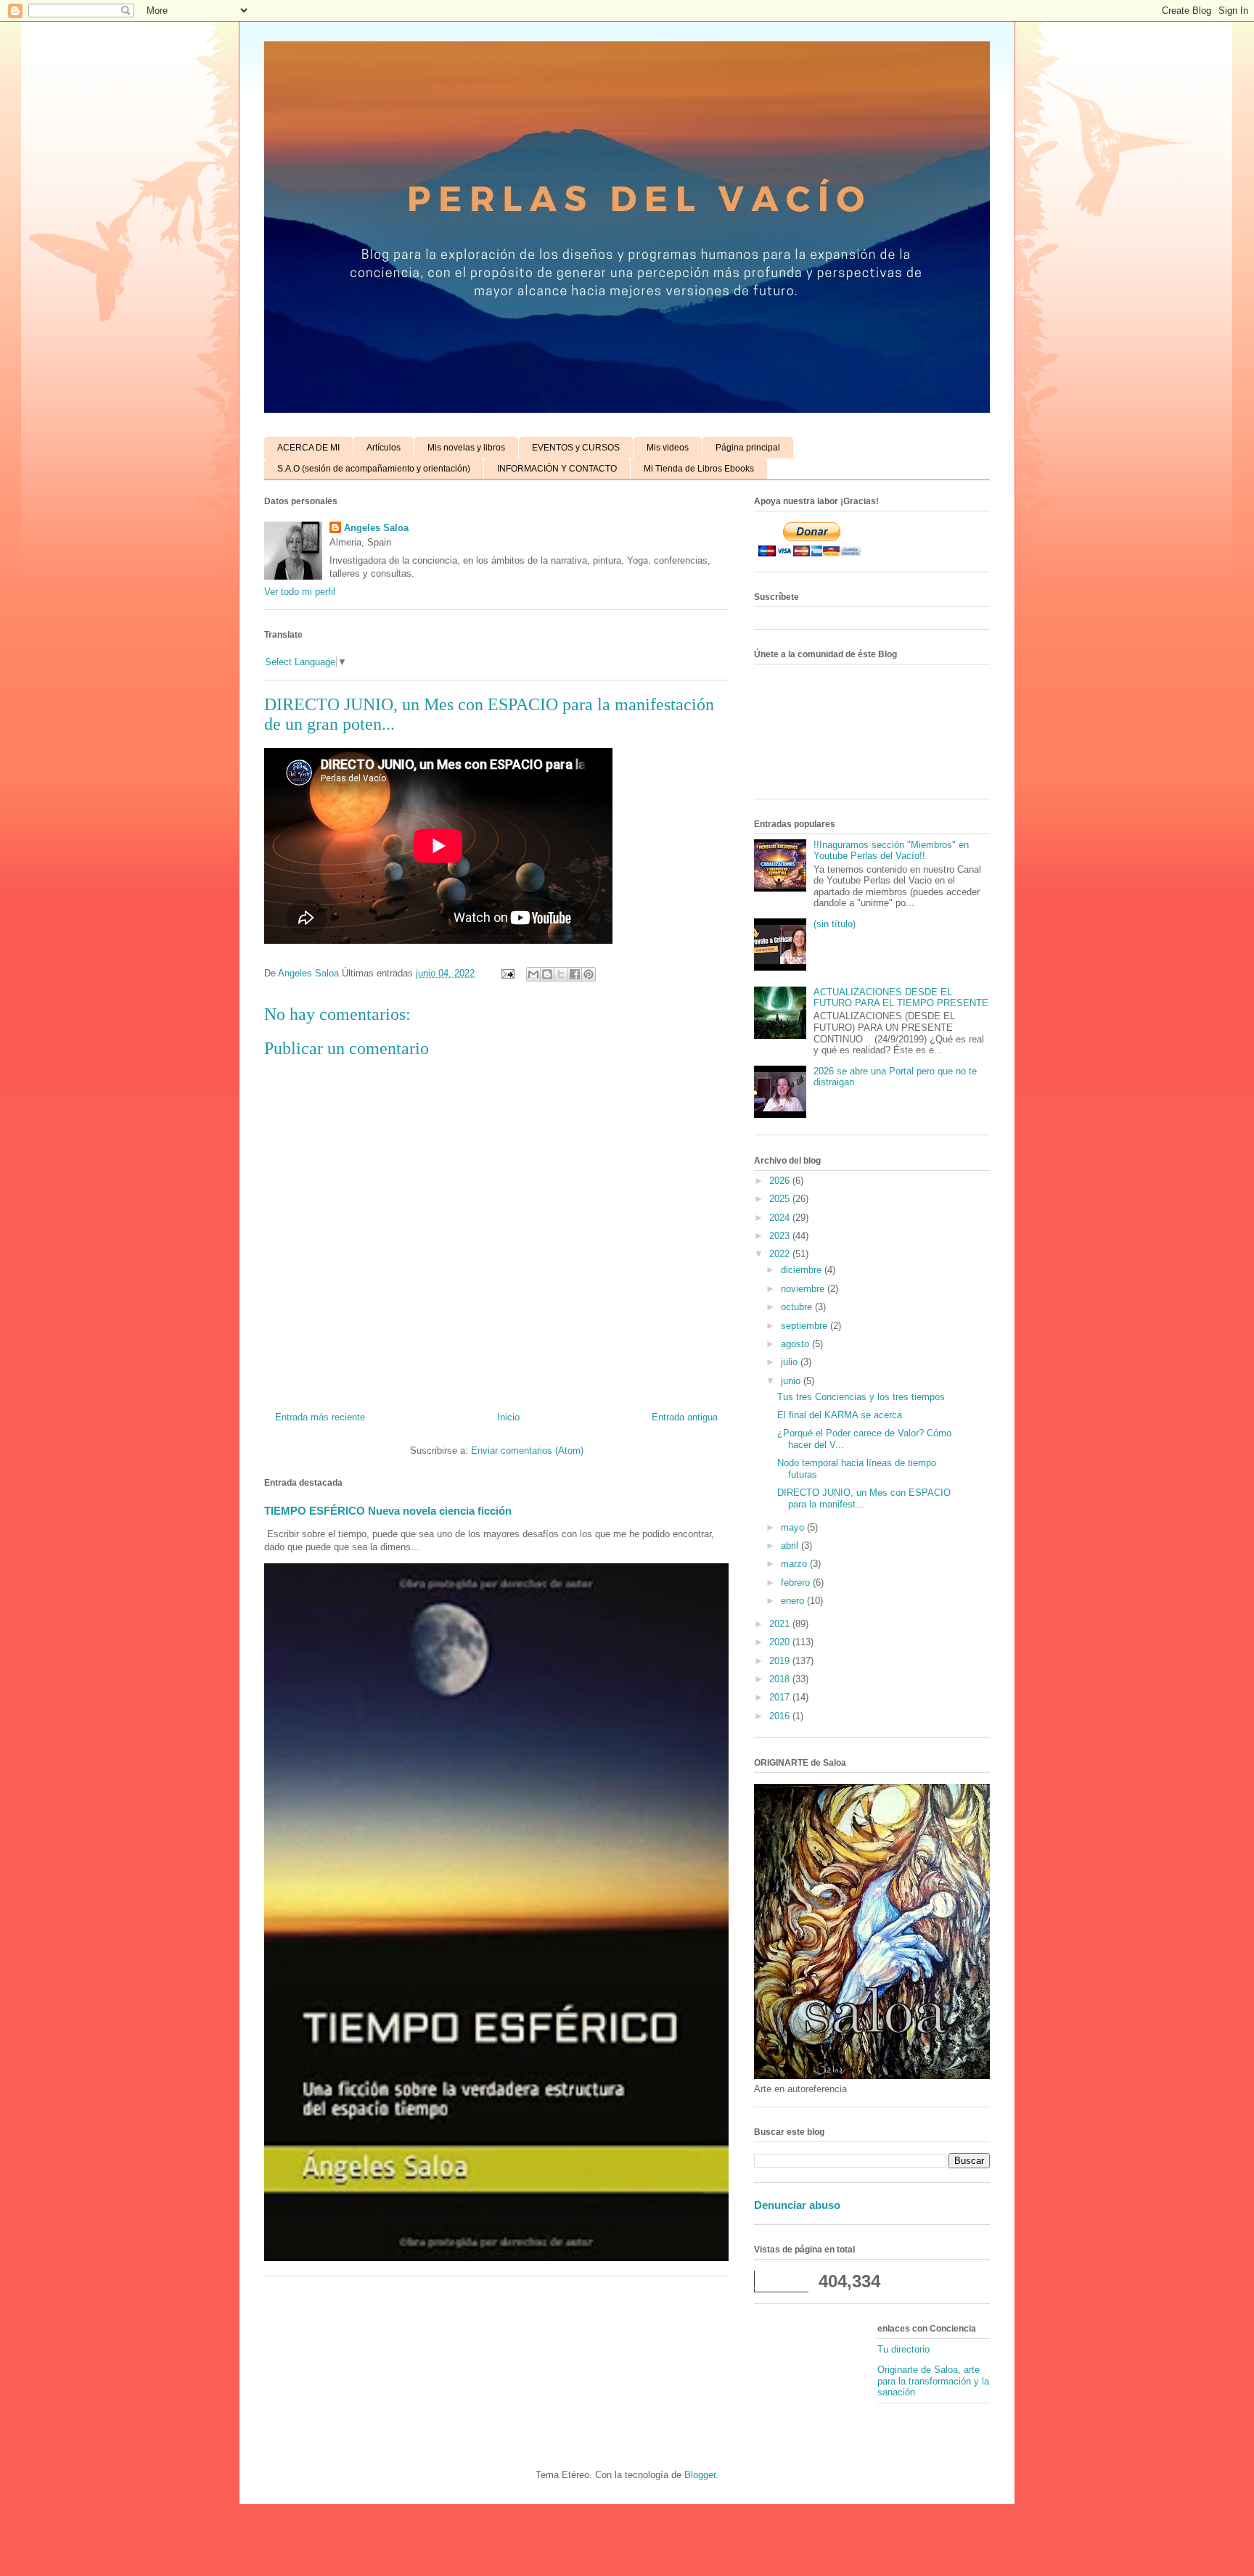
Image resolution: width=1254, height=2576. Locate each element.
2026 (781, 1181)
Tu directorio (903, 2349)
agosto (796, 1344)
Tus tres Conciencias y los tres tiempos (861, 1397)
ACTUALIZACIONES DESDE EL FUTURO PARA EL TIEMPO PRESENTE (901, 998)
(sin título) (835, 924)
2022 (781, 1254)
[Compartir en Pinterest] (589, 974)
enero (794, 1601)
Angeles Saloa (376, 528)
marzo (795, 1564)
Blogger (700, 2475)
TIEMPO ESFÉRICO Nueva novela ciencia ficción (388, 1511)
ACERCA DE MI (308, 448)
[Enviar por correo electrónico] (533, 974)
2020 (781, 1642)
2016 (781, 1716)
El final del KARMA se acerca (840, 1415)
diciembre (803, 1270)
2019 (781, 1661)
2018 (781, 1679)
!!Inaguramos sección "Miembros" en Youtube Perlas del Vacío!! (891, 851)
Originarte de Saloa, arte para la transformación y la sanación (933, 2381)
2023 (781, 1236)
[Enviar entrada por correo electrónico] (507, 973)
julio (791, 1362)
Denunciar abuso (797, 2205)
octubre (798, 1307)
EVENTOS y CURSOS (576, 448)
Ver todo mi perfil (300, 592)
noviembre (804, 1289)
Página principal (748, 448)
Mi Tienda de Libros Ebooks (699, 469)
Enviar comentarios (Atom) (527, 1450)
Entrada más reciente (320, 1417)
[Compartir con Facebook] (575, 974)
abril (791, 1546)
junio (792, 1381)
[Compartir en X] (561, 974)
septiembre (806, 1326)
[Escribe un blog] (547, 974)
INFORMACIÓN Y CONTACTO (557, 469)
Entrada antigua (685, 1417)
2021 (781, 1624)
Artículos (384, 448)
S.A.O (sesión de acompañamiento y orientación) (374, 469)
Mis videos (668, 448)
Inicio (508, 1417)
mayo (794, 1527)
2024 (781, 1218)
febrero (797, 1583)
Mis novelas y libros (466, 448)
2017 (781, 1697)
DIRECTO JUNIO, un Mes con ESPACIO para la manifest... (864, 1498)
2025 (781, 1199)
